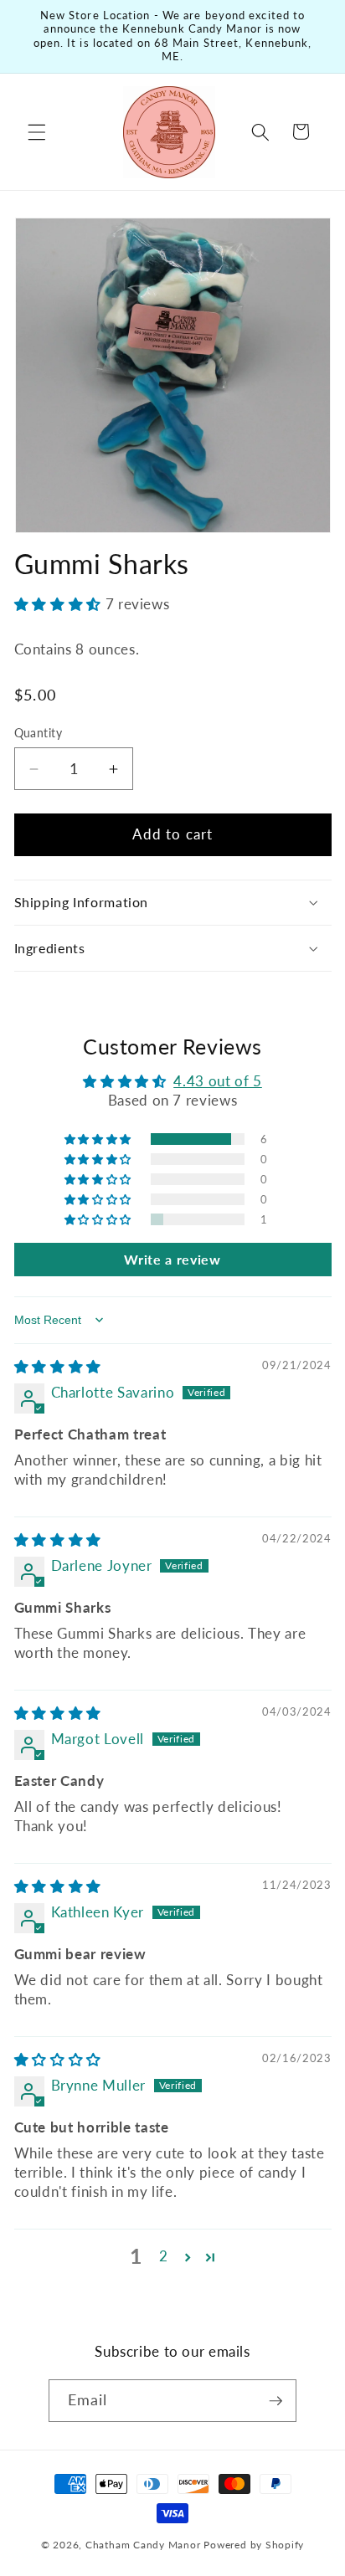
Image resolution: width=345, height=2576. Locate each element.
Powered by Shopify (254, 2545)
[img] (58, 1367)
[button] (37, 131)
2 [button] (164, 2256)
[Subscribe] (275, 2401)
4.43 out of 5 (218, 1081)
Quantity (39, 733)
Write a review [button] (172, 1259)
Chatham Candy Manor (143, 2545)
